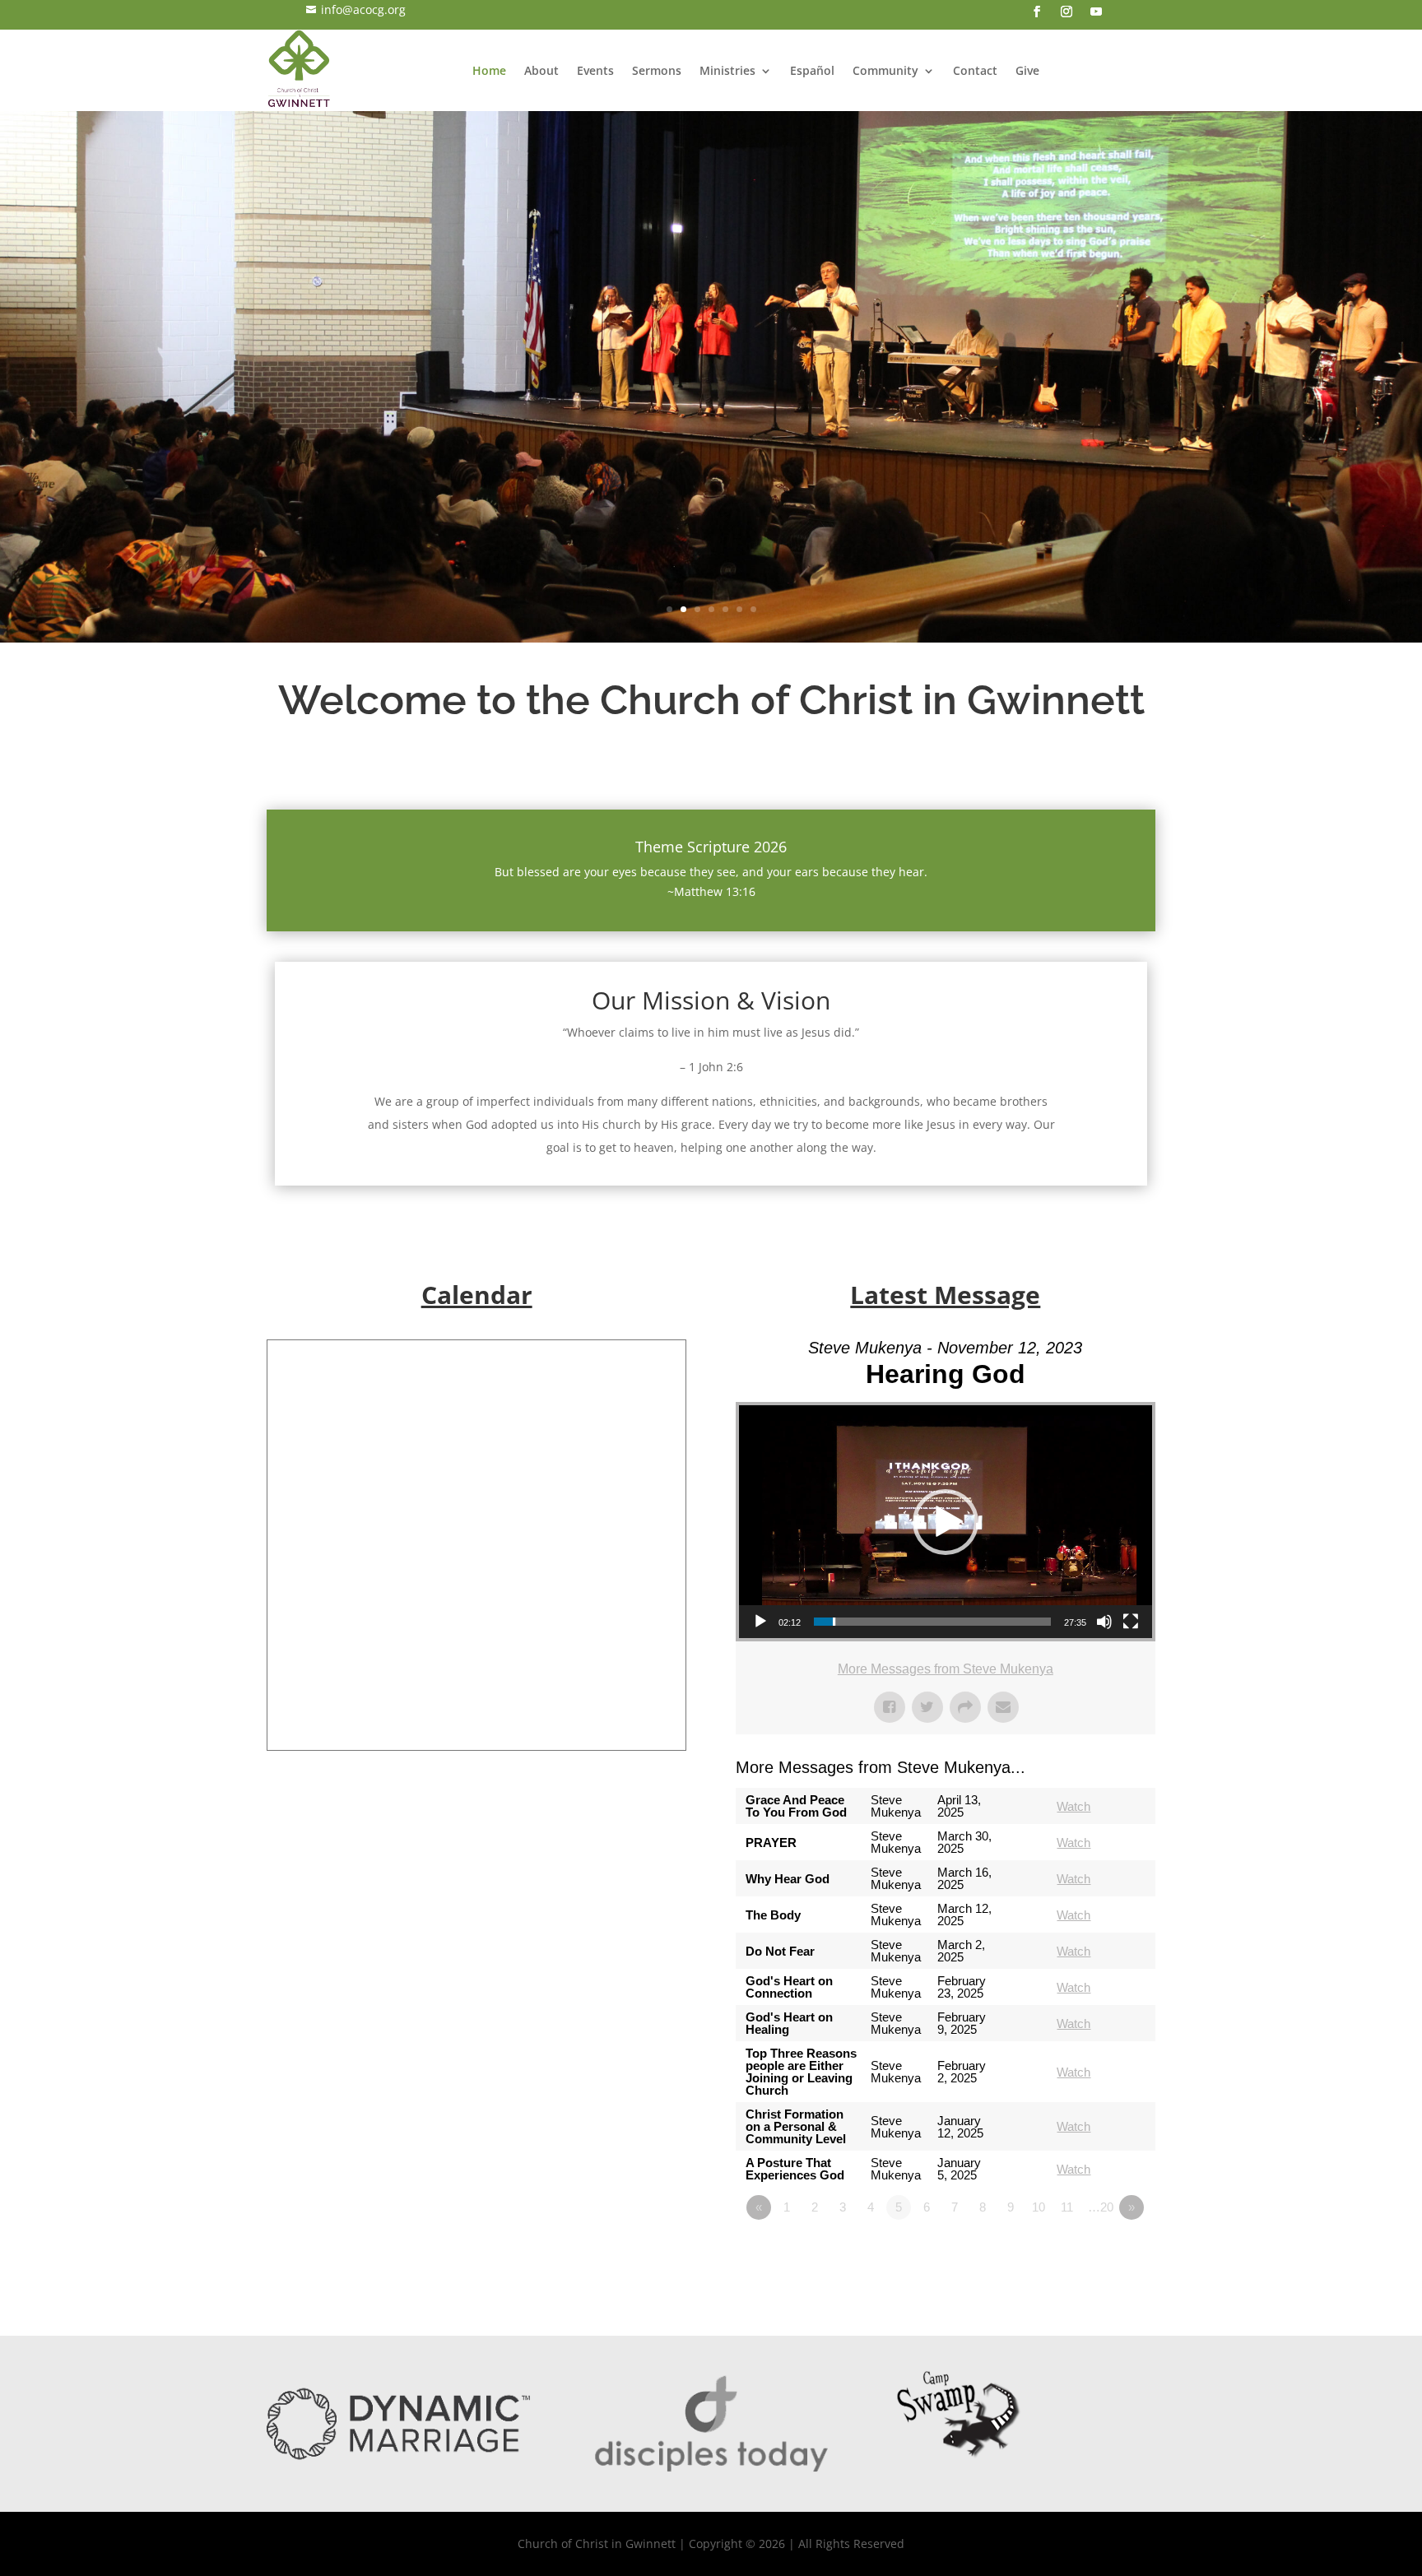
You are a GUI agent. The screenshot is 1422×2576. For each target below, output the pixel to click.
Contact (975, 70)
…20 (1101, 2207)
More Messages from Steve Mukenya (946, 1669)
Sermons (657, 70)
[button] (946, 1522)
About (541, 70)
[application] (946, 1522)
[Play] (760, 1622)
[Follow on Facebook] (1037, 12)
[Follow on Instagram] (1066, 12)
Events (595, 70)
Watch (1073, 1806)
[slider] (932, 1622)
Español (812, 70)
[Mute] (1104, 1622)
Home (489, 70)
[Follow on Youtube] (1096, 12)
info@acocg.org (356, 9)
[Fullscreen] (1131, 1622)
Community (885, 70)
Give (1027, 70)
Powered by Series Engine (1094, 2253)
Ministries (727, 70)
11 (1067, 2207)
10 (1039, 2207)
